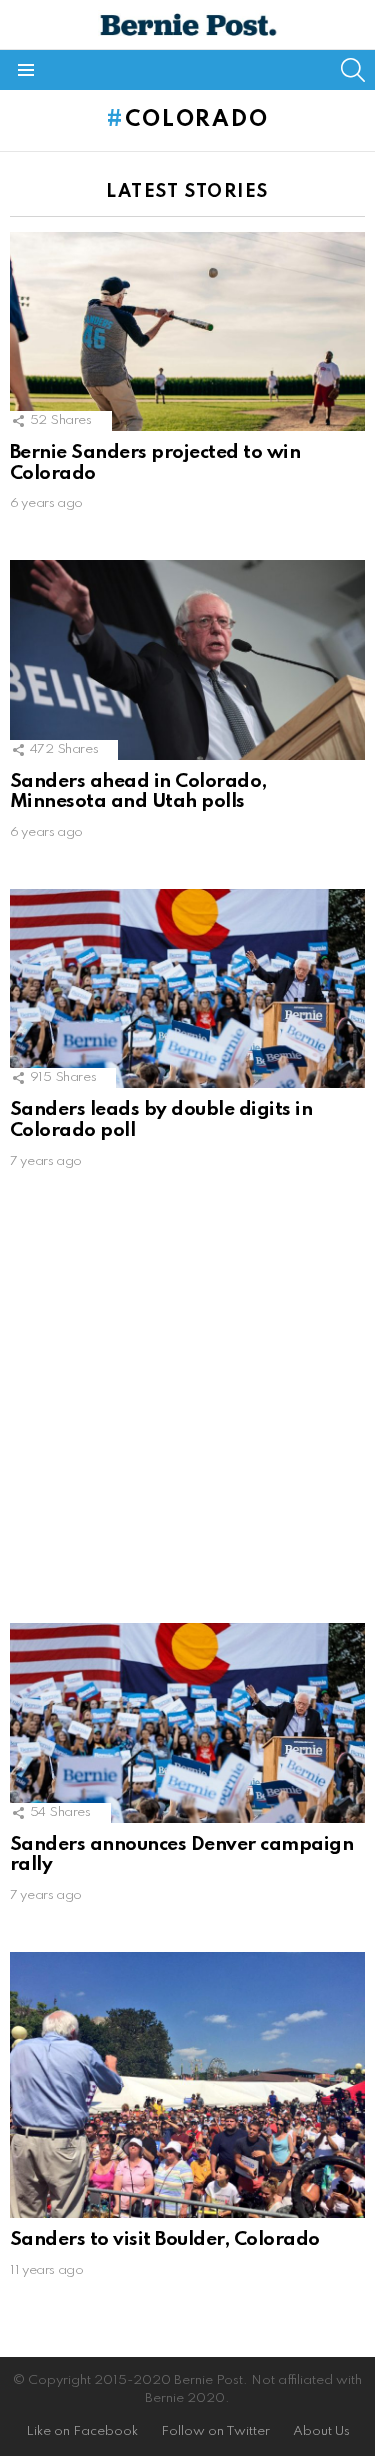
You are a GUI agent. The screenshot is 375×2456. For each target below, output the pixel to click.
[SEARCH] (353, 70)
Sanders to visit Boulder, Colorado (165, 2239)
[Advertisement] (187, 1405)
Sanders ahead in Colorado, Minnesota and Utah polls (138, 792)
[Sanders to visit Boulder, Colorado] (187, 2085)
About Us (321, 2431)
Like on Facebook (82, 2431)
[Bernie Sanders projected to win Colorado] (187, 331)
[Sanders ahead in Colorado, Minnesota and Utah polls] (187, 659)
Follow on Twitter (215, 2431)
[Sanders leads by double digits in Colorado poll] (187, 988)
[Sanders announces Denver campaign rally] (187, 1723)
